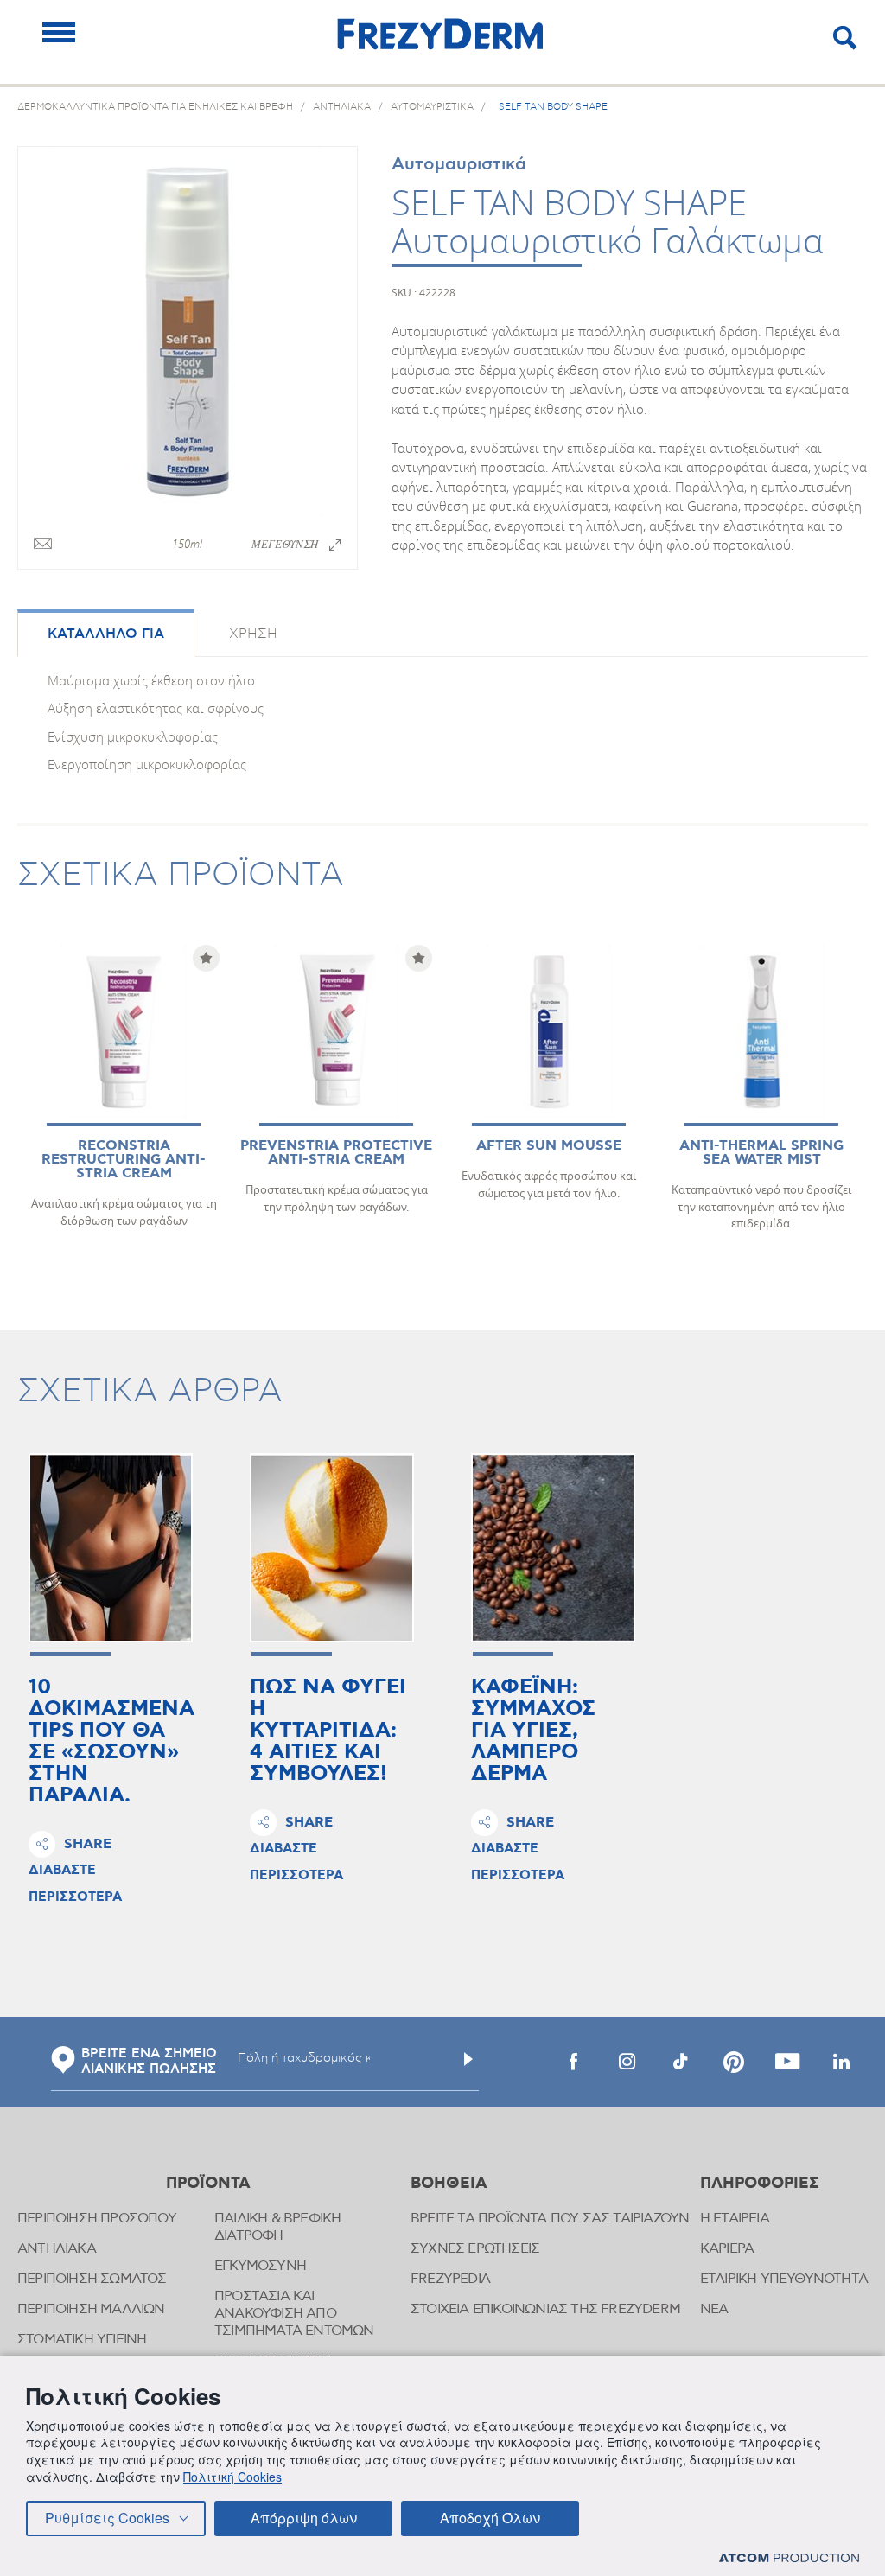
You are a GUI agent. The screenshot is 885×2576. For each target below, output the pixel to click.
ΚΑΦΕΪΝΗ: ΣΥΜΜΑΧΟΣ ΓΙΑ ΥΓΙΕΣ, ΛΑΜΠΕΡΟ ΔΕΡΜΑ (533, 1731)
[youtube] (787, 2062)
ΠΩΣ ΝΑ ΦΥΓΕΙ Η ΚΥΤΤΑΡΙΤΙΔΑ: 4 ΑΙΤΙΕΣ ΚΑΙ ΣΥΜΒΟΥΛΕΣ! (328, 1731)
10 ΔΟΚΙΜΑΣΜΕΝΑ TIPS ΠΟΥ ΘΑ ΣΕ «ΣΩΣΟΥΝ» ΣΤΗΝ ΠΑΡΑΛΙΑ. (111, 1742)
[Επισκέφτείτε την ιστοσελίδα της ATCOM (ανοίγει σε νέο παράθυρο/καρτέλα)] (789, 2557)
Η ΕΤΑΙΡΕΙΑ (735, 2219)
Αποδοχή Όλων (490, 2518)
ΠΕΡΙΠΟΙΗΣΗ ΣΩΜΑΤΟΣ (92, 2279)
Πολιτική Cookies (232, 2477)
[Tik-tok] (680, 2062)
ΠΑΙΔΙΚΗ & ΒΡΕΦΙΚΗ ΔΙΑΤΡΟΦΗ (277, 2227)
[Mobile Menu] (59, 32)
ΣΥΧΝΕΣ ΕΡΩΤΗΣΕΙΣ (475, 2249)
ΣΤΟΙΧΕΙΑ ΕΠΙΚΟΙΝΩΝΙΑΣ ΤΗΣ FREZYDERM (545, 2309)
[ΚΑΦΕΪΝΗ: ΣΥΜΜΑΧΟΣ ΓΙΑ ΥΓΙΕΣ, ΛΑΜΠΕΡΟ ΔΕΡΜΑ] (553, 1548)
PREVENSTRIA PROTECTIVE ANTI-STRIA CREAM (336, 1153)
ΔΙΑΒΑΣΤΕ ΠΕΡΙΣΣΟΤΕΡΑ (75, 1884)
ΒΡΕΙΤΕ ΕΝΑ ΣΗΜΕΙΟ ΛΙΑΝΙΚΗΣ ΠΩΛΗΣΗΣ (149, 2062)
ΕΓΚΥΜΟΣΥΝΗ (260, 2266)
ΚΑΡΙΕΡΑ (727, 2249)
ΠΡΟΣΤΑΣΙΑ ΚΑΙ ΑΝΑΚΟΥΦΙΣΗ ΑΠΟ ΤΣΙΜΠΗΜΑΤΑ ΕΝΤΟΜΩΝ (294, 2314)
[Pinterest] (734, 2062)
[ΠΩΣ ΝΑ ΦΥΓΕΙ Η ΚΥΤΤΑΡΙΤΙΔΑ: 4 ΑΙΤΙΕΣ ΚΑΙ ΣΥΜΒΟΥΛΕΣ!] (332, 1548)
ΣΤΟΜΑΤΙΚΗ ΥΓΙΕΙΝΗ (82, 2340)
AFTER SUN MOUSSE (549, 1146)
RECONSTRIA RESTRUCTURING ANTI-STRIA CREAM (124, 1160)
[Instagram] (627, 2062)
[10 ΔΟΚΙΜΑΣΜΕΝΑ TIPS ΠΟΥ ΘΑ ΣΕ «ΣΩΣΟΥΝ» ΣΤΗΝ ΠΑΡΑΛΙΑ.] (111, 1548)
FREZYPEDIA (450, 2279)
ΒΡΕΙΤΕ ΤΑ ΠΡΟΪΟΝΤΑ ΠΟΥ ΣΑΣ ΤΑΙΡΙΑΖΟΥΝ (550, 2219)
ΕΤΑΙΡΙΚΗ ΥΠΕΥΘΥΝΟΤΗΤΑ (784, 2279)
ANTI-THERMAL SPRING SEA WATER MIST (761, 1153)
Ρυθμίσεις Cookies (107, 2518)
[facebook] (573, 2062)
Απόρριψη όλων (304, 2518)
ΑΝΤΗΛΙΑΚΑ (57, 2249)
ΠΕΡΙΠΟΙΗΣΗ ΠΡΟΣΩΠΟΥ (97, 2219)
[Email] (43, 545)
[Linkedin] (841, 2062)
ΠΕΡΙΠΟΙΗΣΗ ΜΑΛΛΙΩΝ (91, 2309)
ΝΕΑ (714, 2309)
